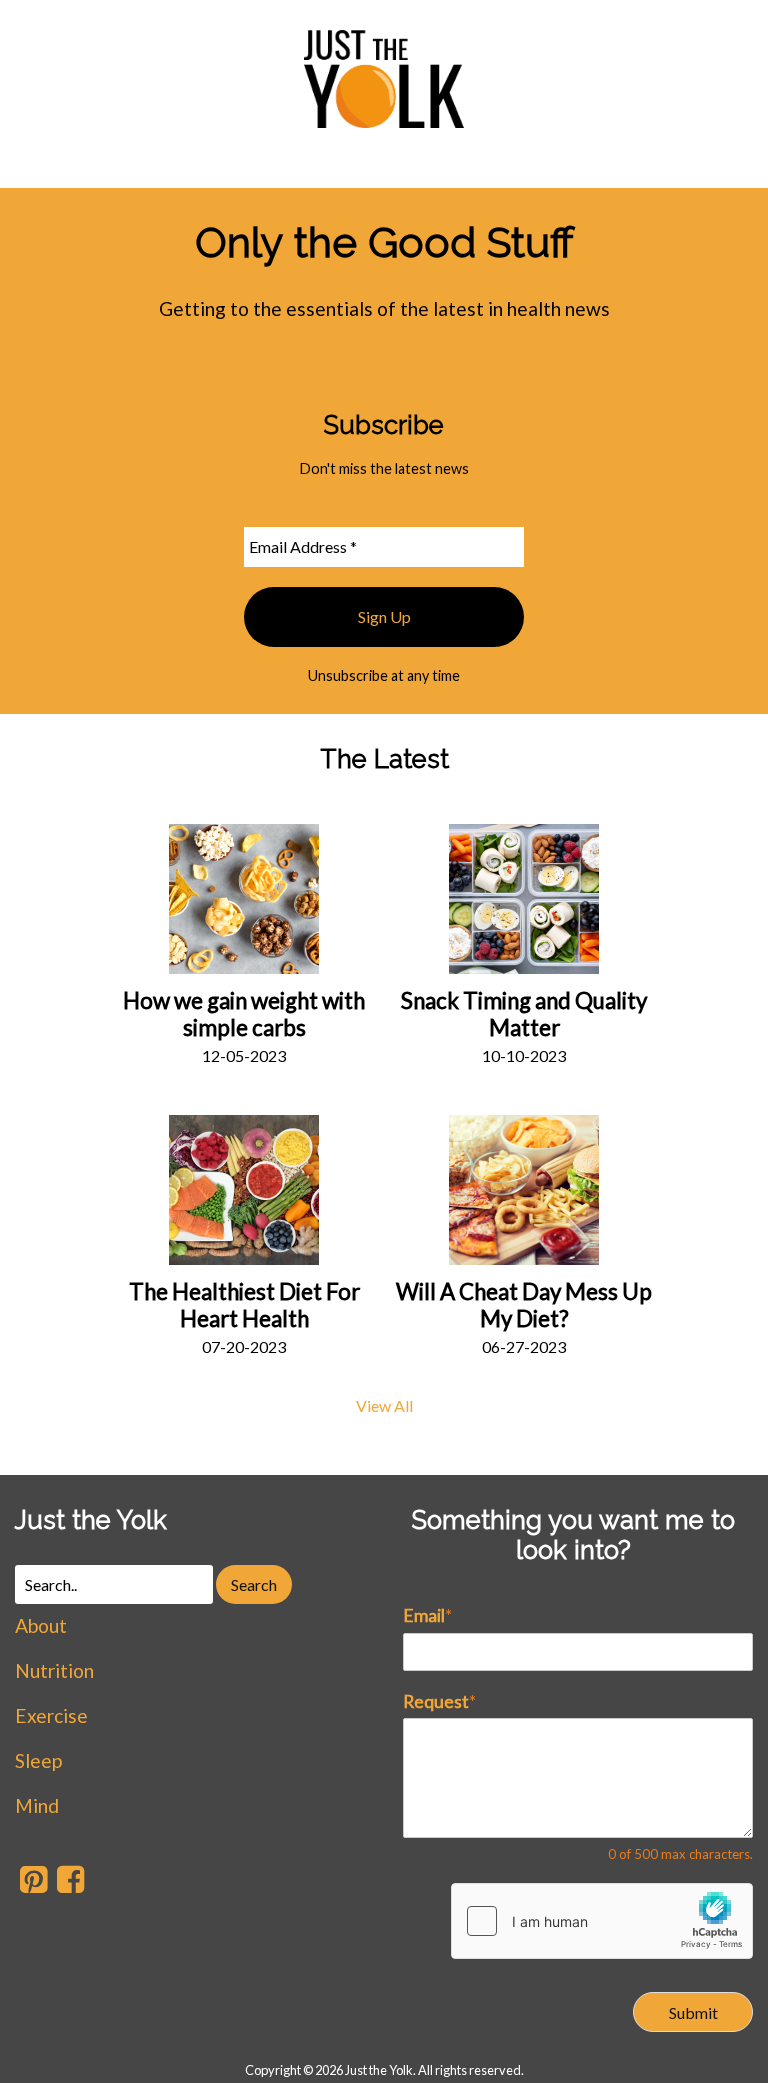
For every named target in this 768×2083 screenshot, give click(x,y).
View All (384, 1405)
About (41, 1625)
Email (427, 1615)
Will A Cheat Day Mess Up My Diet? (524, 1305)
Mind (37, 1805)
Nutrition (54, 1670)
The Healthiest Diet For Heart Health (244, 1305)
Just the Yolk (91, 1520)
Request (439, 1701)
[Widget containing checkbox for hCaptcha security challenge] (602, 1921)
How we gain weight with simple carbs (244, 1014)
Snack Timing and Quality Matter (524, 1014)
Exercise (51, 1715)
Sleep (38, 1760)
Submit (693, 2012)
